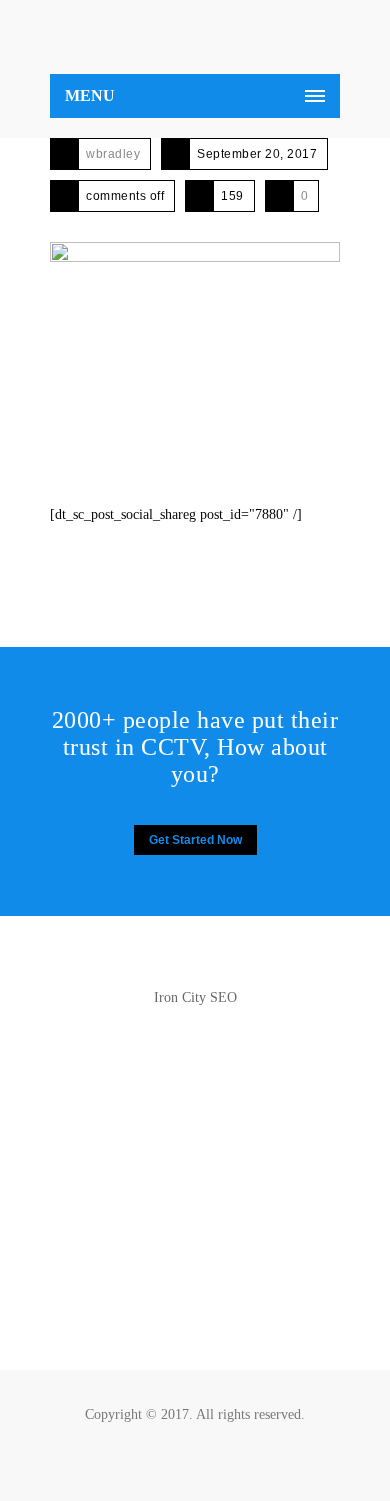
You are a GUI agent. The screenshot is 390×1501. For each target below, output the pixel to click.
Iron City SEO (195, 997)
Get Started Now (195, 840)
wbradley (113, 154)
